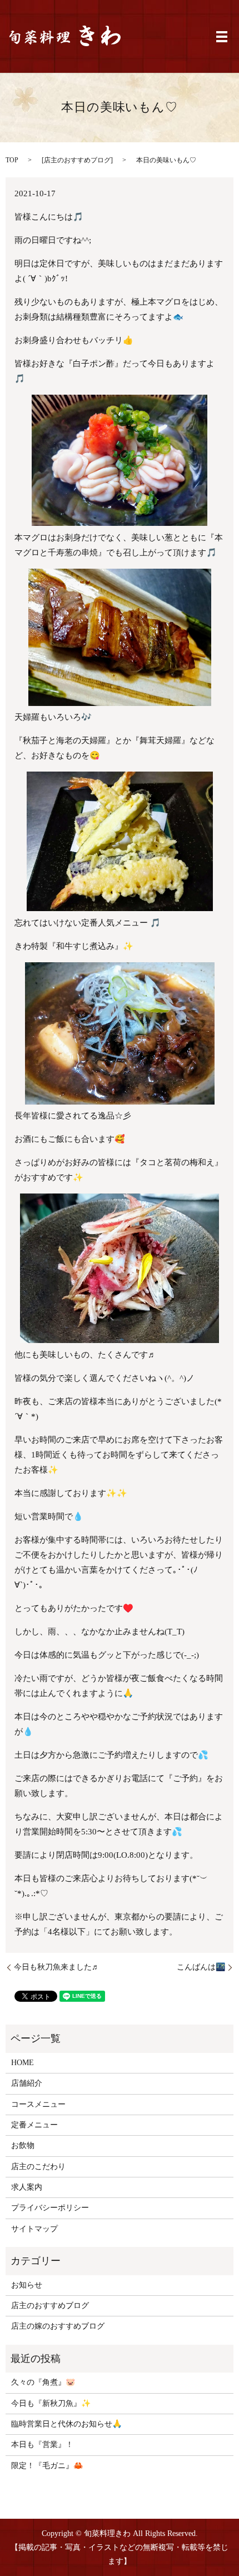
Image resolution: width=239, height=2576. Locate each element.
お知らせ (27, 2285)
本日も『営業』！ (42, 2445)
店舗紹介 (27, 2083)
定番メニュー (34, 2125)
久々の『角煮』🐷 (43, 2382)
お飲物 (23, 2145)
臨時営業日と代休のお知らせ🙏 (66, 2424)
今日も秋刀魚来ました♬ (57, 1967)
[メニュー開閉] (222, 37)
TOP (12, 160)
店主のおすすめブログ (77, 160)
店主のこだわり (38, 2167)
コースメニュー (38, 2104)
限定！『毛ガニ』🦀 (47, 2466)
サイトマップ (34, 2229)
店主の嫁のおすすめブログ (58, 2326)
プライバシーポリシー (50, 2208)
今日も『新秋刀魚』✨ (51, 2403)
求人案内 (27, 2187)
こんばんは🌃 (201, 1967)
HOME (23, 2063)
